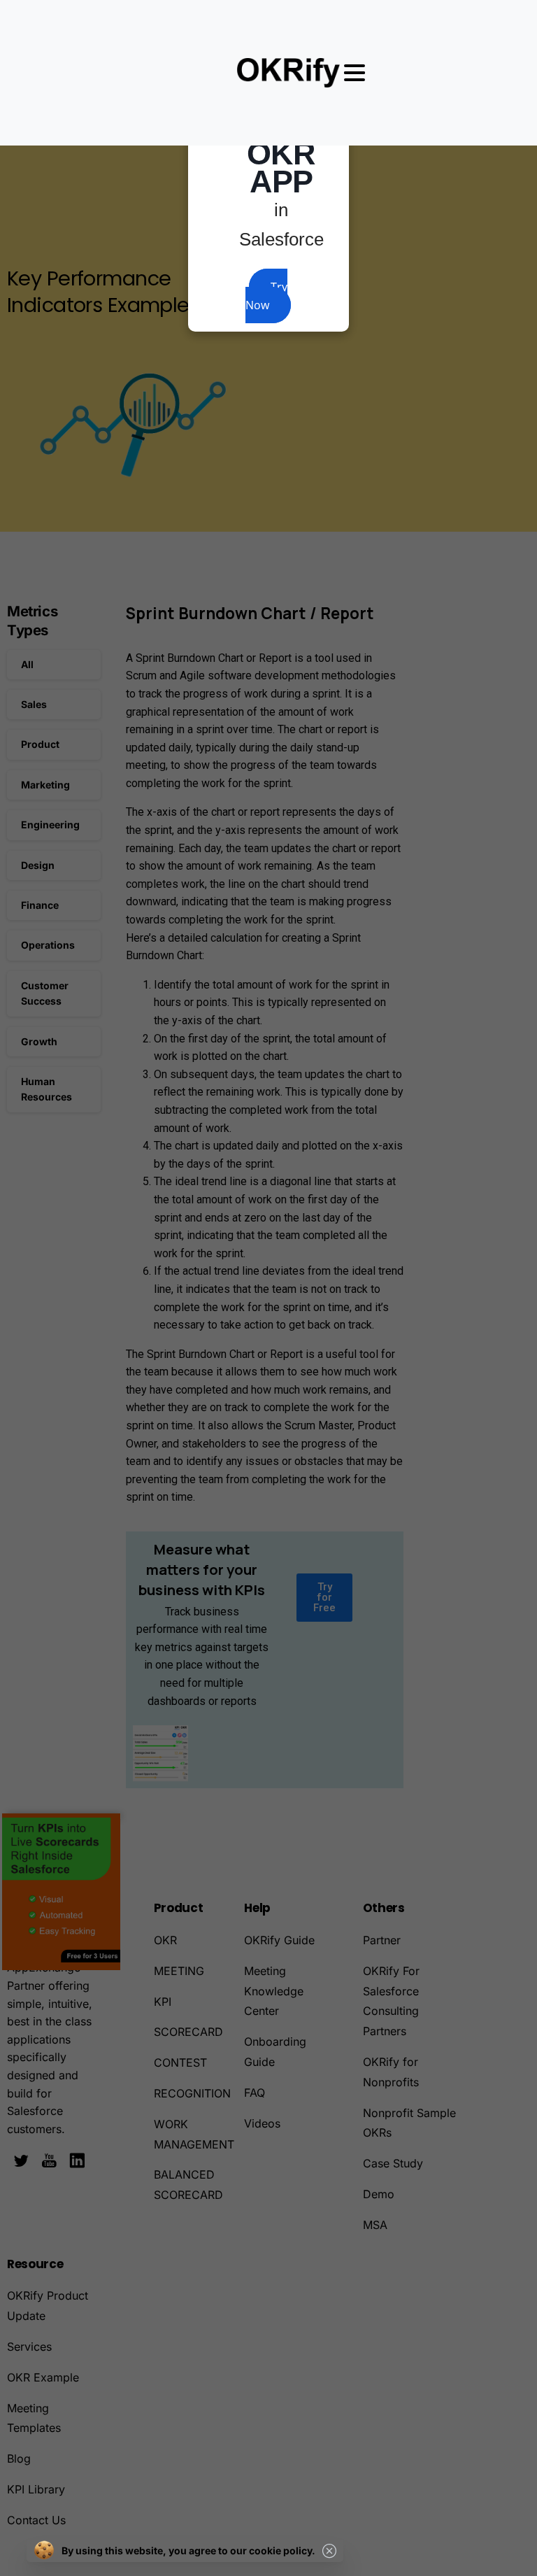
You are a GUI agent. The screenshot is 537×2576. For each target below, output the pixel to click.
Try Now (266, 296)
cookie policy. (282, 2550)
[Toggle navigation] (355, 73)
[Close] (329, 2551)
